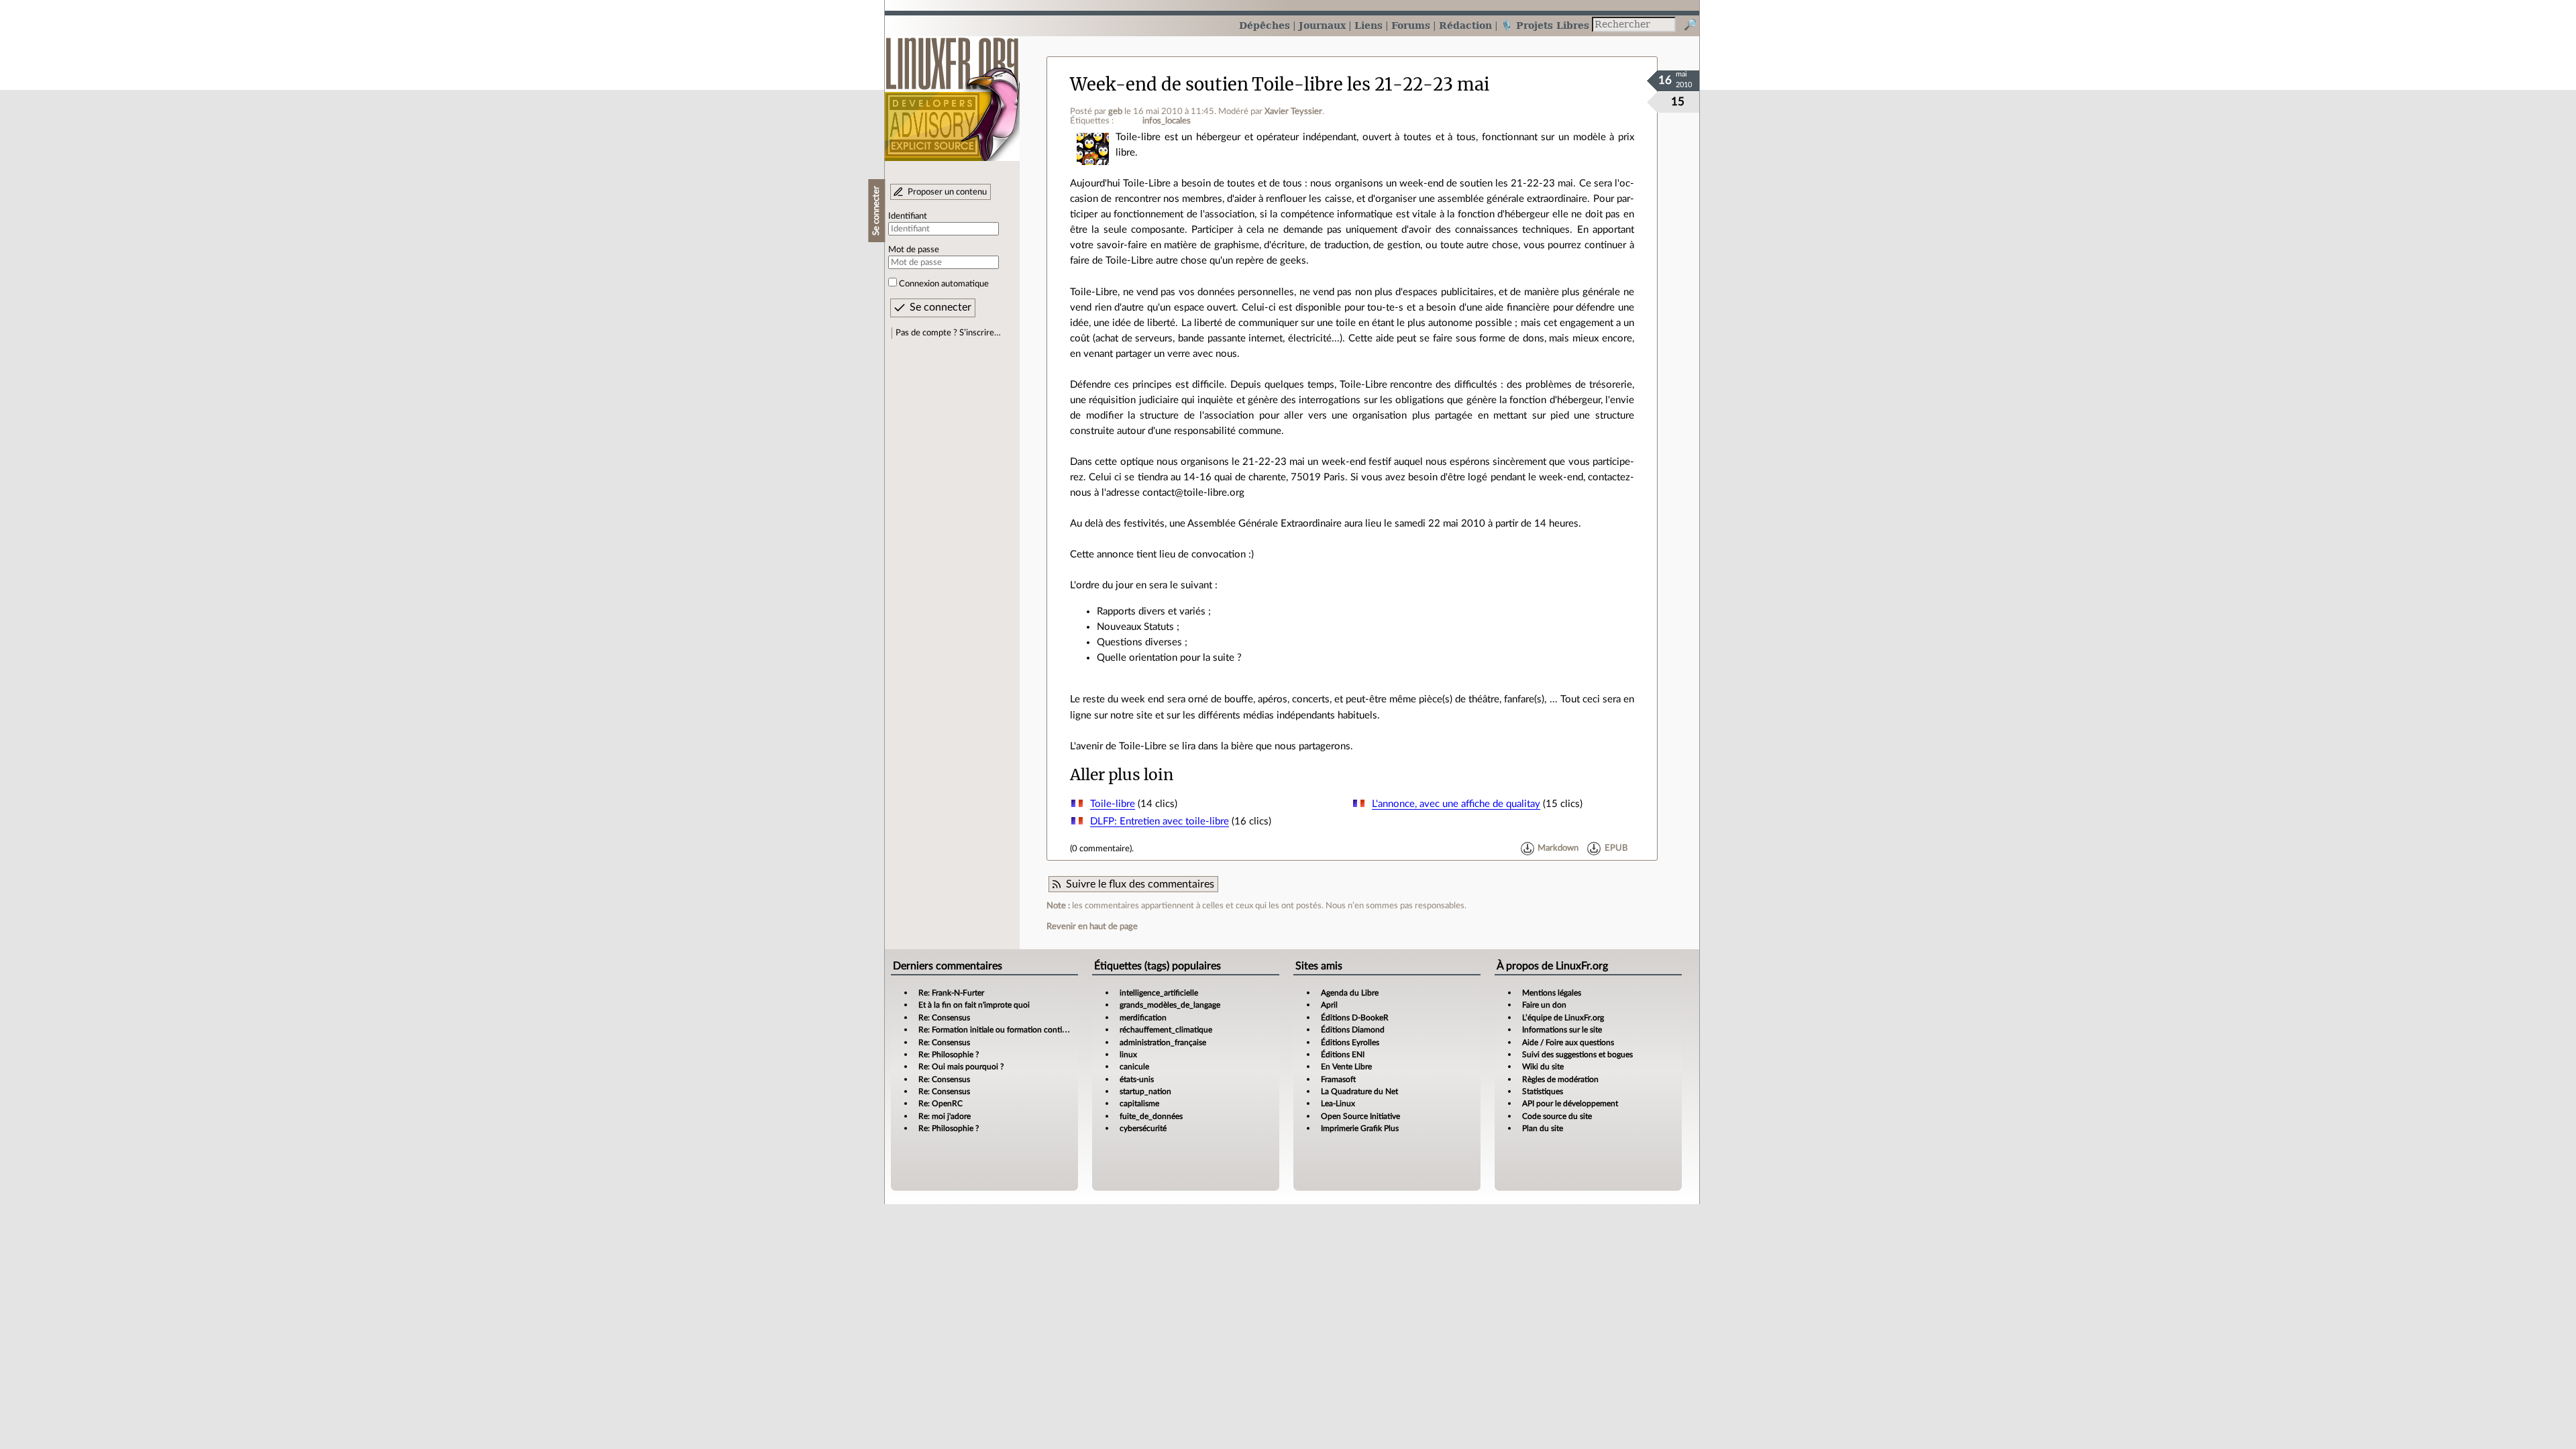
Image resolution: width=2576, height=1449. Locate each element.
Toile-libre (1113, 804)
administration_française (1163, 1042)
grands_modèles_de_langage (1170, 1005)
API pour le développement (1570, 1104)
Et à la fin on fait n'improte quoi (974, 1005)
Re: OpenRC (941, 1104)
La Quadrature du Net (1359, 1091)
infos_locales (1167, 121)
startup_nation (1145, 1091)
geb (1115, 111)
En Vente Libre (1346, 1067)
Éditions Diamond (1353, 1030)
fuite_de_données (1151, 1116)
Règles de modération (1560, 1079)
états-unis (1137, 1079)
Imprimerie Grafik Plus (1360, 1128)
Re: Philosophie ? (949, 1055)
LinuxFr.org (952, 92)
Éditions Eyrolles (1350, 1042)
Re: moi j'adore (945, 1116)
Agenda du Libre (1350, 993)
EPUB (1616, 849)
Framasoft (1338, 1079)
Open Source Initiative (1360, 1116)
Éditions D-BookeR (1355, 1018)
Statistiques (1543, 1091)
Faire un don (1544, 1005)
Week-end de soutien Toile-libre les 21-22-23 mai (1280, 85)
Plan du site (1543, 1128)
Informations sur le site (1562, 1030)
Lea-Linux (1338, 1104)
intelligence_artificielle (1159, 993)
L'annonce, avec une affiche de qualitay (1456, 804)
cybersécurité (1143, 1128)
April (1329, 1005)
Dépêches (1265, 25)
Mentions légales (1552, 993)
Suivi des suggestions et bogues (1577, 1055)
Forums (1411, 25)
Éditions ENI (1343, 1055)
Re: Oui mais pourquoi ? (961, 1067)
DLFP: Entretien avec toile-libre (1160, 821)
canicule (1134, 1067)
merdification (1143, 1018)
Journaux (1322, 25)
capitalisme (1139, 1104)
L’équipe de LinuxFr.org (1563, 1018)
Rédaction (1465, 25)
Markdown (1558, 849)
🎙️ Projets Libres (1545, 25)
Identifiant (908, 216)
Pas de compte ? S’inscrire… (948, 333)
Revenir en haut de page (1092, 926)
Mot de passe (914, 250)
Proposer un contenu (947, 192)
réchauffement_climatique (1166, 1030)
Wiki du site (1543, 1067)
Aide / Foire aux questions (1568, 1042)
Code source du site (1557, 1116)
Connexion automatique (944, 284)
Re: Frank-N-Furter (951, 993)
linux (1128, 1055)
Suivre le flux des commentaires (1140, 884)
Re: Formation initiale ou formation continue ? (1000, 1030)
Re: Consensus (944, 1018)
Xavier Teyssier (1293, 111)
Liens (1368, 25)
